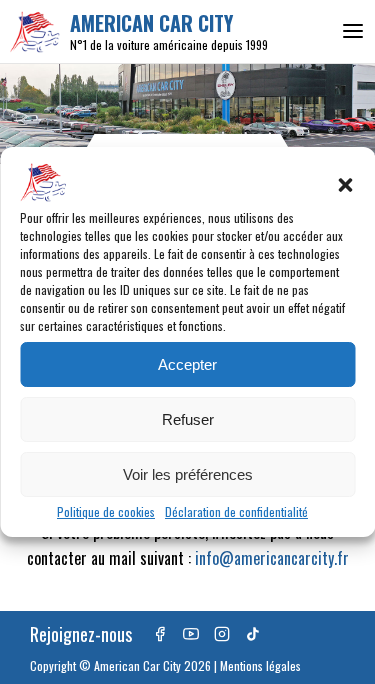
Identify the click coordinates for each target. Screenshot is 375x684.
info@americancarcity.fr (272, 558)
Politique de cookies (106, 511)
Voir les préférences (188, 474)
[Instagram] (222, 634)
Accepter (187, 364)
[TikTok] (253, 634)
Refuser (188, 419)
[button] (345, 185)
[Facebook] (160, 634)
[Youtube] (191, 634)
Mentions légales (260, 665)
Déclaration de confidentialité (236, 511)
